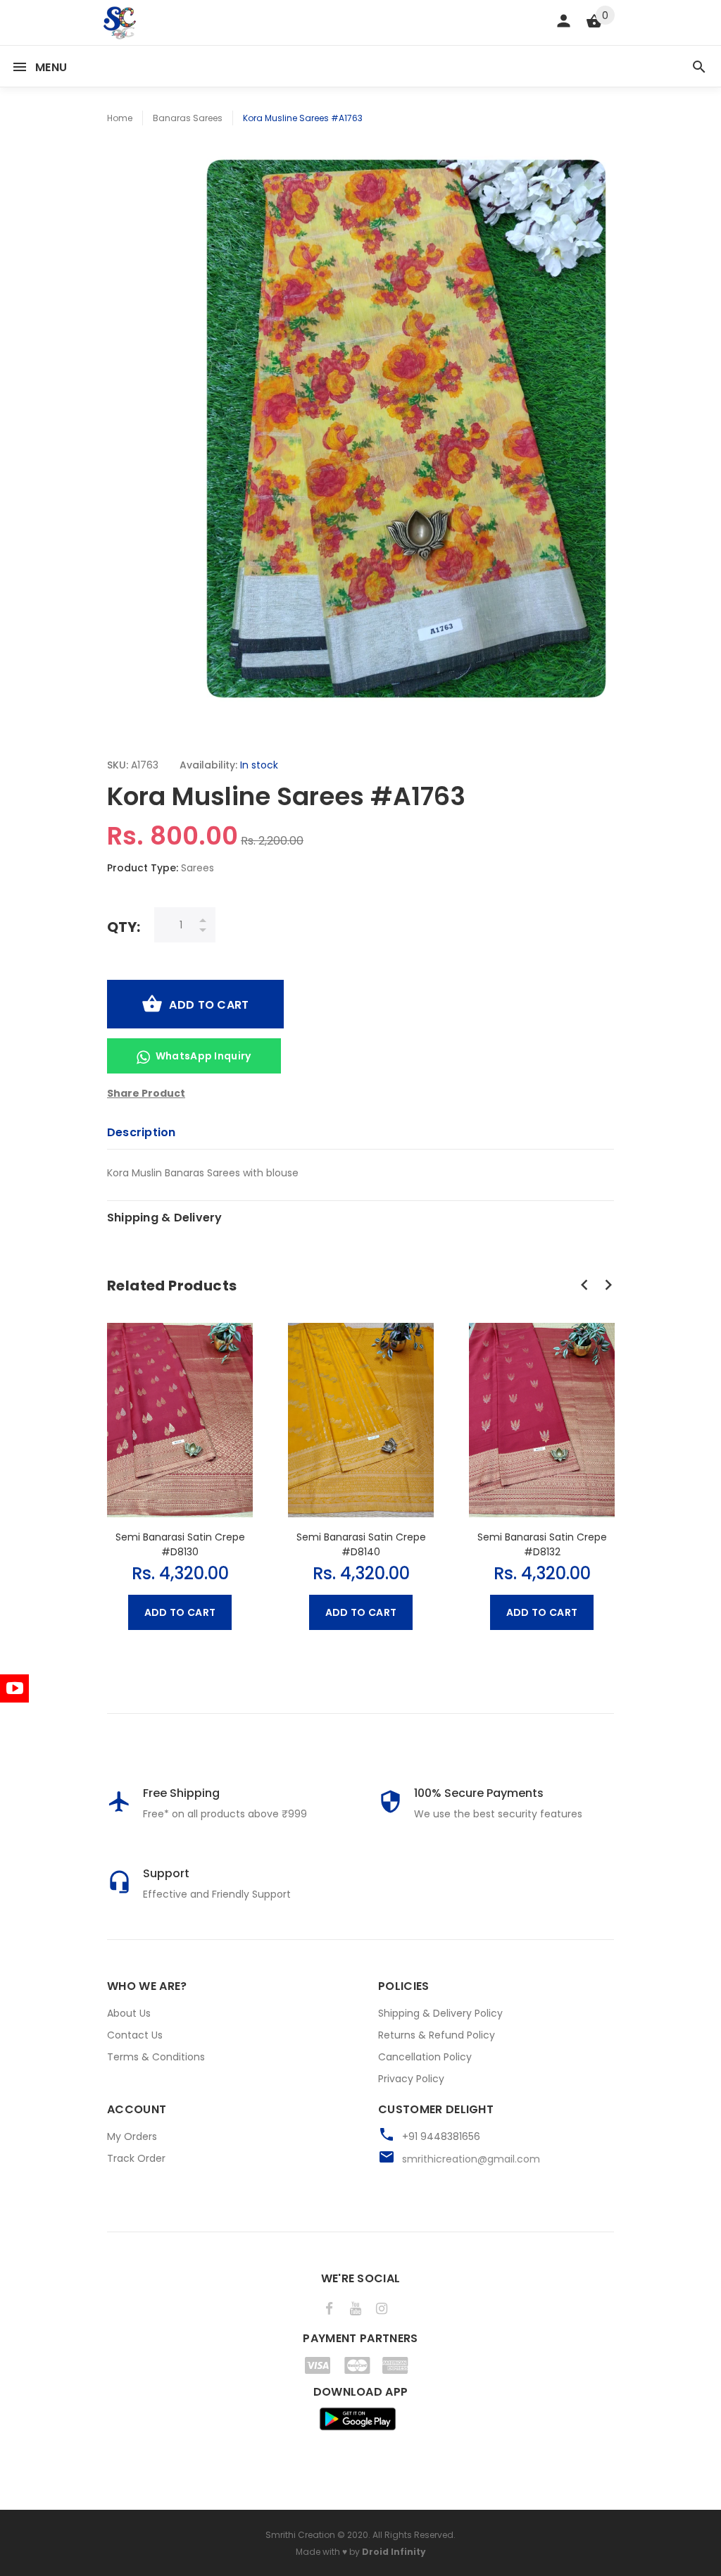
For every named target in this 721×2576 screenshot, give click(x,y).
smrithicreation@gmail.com (471, 2159)
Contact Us (135, 2035)
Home (120, 118)
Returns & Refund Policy (437, 2035)
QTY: (124, 927)
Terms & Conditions (156, 2057)
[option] (180, 1470)
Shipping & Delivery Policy (440, 2013)
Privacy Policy (411, 2079)
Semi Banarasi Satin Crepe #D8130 (180, 1544)
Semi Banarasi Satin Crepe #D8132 (542, 1544)
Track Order (136, 2158)
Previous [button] (584, 1285)
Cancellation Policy (425, 2057)
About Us (129, 2013)
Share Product (146, 1093)
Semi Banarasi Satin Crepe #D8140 (361, 1544)
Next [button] (608, 1285)
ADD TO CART (209, 1005)
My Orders (132, 2136)
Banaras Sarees (188, 118)
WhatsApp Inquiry (203, 1056)
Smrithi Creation (300, 2535)
